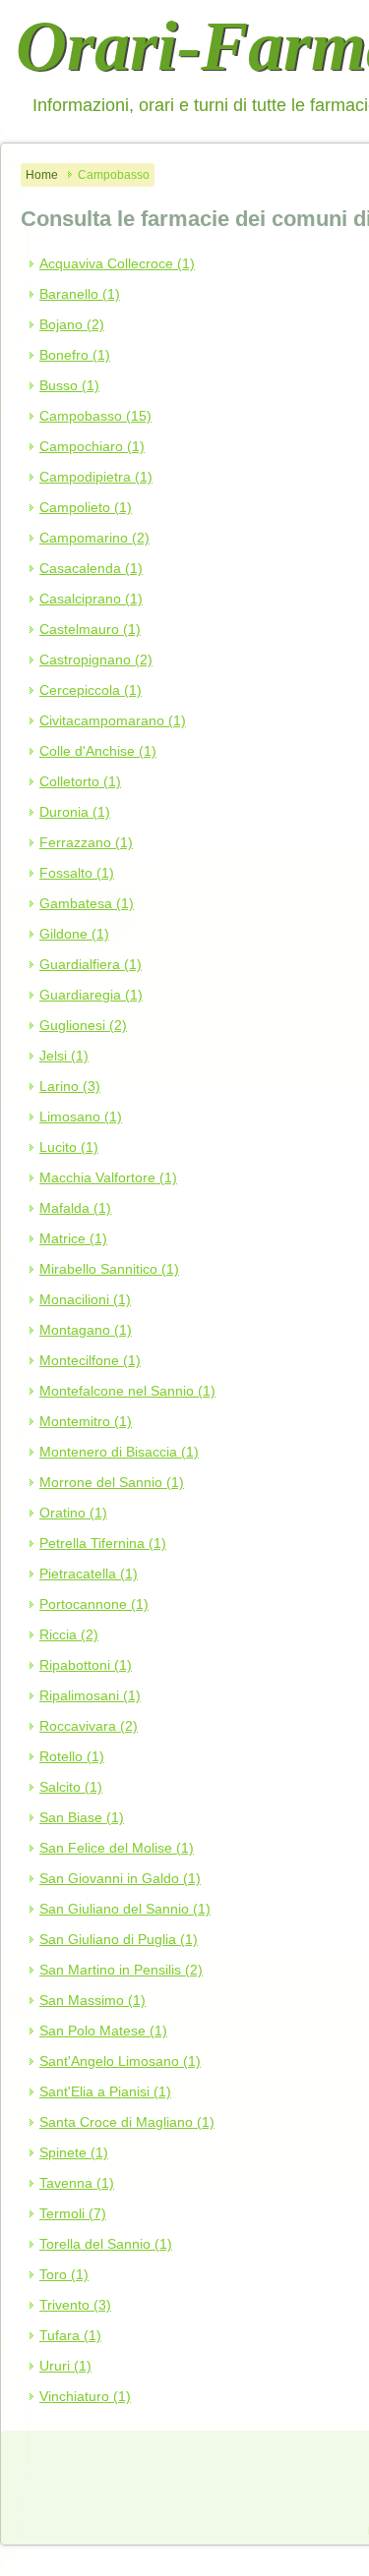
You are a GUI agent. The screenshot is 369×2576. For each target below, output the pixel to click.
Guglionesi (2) (83, 1025)
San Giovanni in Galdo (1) (120, 1878)
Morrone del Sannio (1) (112, 1482)
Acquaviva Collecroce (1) (117, 263)
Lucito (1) (69, 1147)
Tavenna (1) (77, 2183)
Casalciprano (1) (91, 599)
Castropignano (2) (96, 659)
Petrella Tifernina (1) (103, 1543)
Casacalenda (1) (91, 568)
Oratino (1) (73, 1513)
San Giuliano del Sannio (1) (125, 1909)
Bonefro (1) (75, 355)
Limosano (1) (81, 1116)
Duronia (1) (75, 812)
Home (42, 175)
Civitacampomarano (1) (113, 720)
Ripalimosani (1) (90, 1695)
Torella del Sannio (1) (106, 2244)
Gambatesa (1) (87, 903)
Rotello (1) (72, 1756)
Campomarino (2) (94, 538)
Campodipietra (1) (96, 477)
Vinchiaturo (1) (85, 2396)
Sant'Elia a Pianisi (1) (105, 2091)
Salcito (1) (71, 1787)
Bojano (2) (72, 324)
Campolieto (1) (86, 507)
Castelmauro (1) (90, 629)
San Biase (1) (82, 1817)
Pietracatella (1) (89, 1574)
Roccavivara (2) (89, 1726)
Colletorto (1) (80, 781)
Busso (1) (69, 385)
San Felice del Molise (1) (117, 1848)
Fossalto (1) (77, 873)
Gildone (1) (74, 934)
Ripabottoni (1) (86, 1665)
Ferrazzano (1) (86, 842)
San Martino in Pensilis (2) (121, 1970)
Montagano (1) (86, 1330)
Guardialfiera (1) (91, 964)
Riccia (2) (69, 1634)
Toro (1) (64, 2274)
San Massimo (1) (92, 2000)
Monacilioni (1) (85, 1299)
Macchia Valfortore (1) (108, 1177)
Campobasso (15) (95, 416)
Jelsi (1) (64, 1056)
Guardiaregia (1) (91, 995)
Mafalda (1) (75, 1208)
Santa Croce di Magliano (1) (127, 2122)
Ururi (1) (65, 2366)
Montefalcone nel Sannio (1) (127, 1391)
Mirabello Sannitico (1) (109, 1269)
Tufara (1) (70, 2335)
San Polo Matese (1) (103, 2031)
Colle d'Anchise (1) (98, 751)
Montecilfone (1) (90, 1360)
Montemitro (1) (86, 1421)
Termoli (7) (73, 2213)
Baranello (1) (80, 294)
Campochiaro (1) (92, 446)
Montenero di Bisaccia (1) (119, 1452)
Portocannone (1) (94, 1604)
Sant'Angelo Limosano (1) (120, 2061)
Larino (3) (70, 1086)
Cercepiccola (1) (91, 690)
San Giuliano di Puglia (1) (119, 1939)
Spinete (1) (74, 2152)
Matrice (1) (73, 1238)
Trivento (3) (75, 2305)
